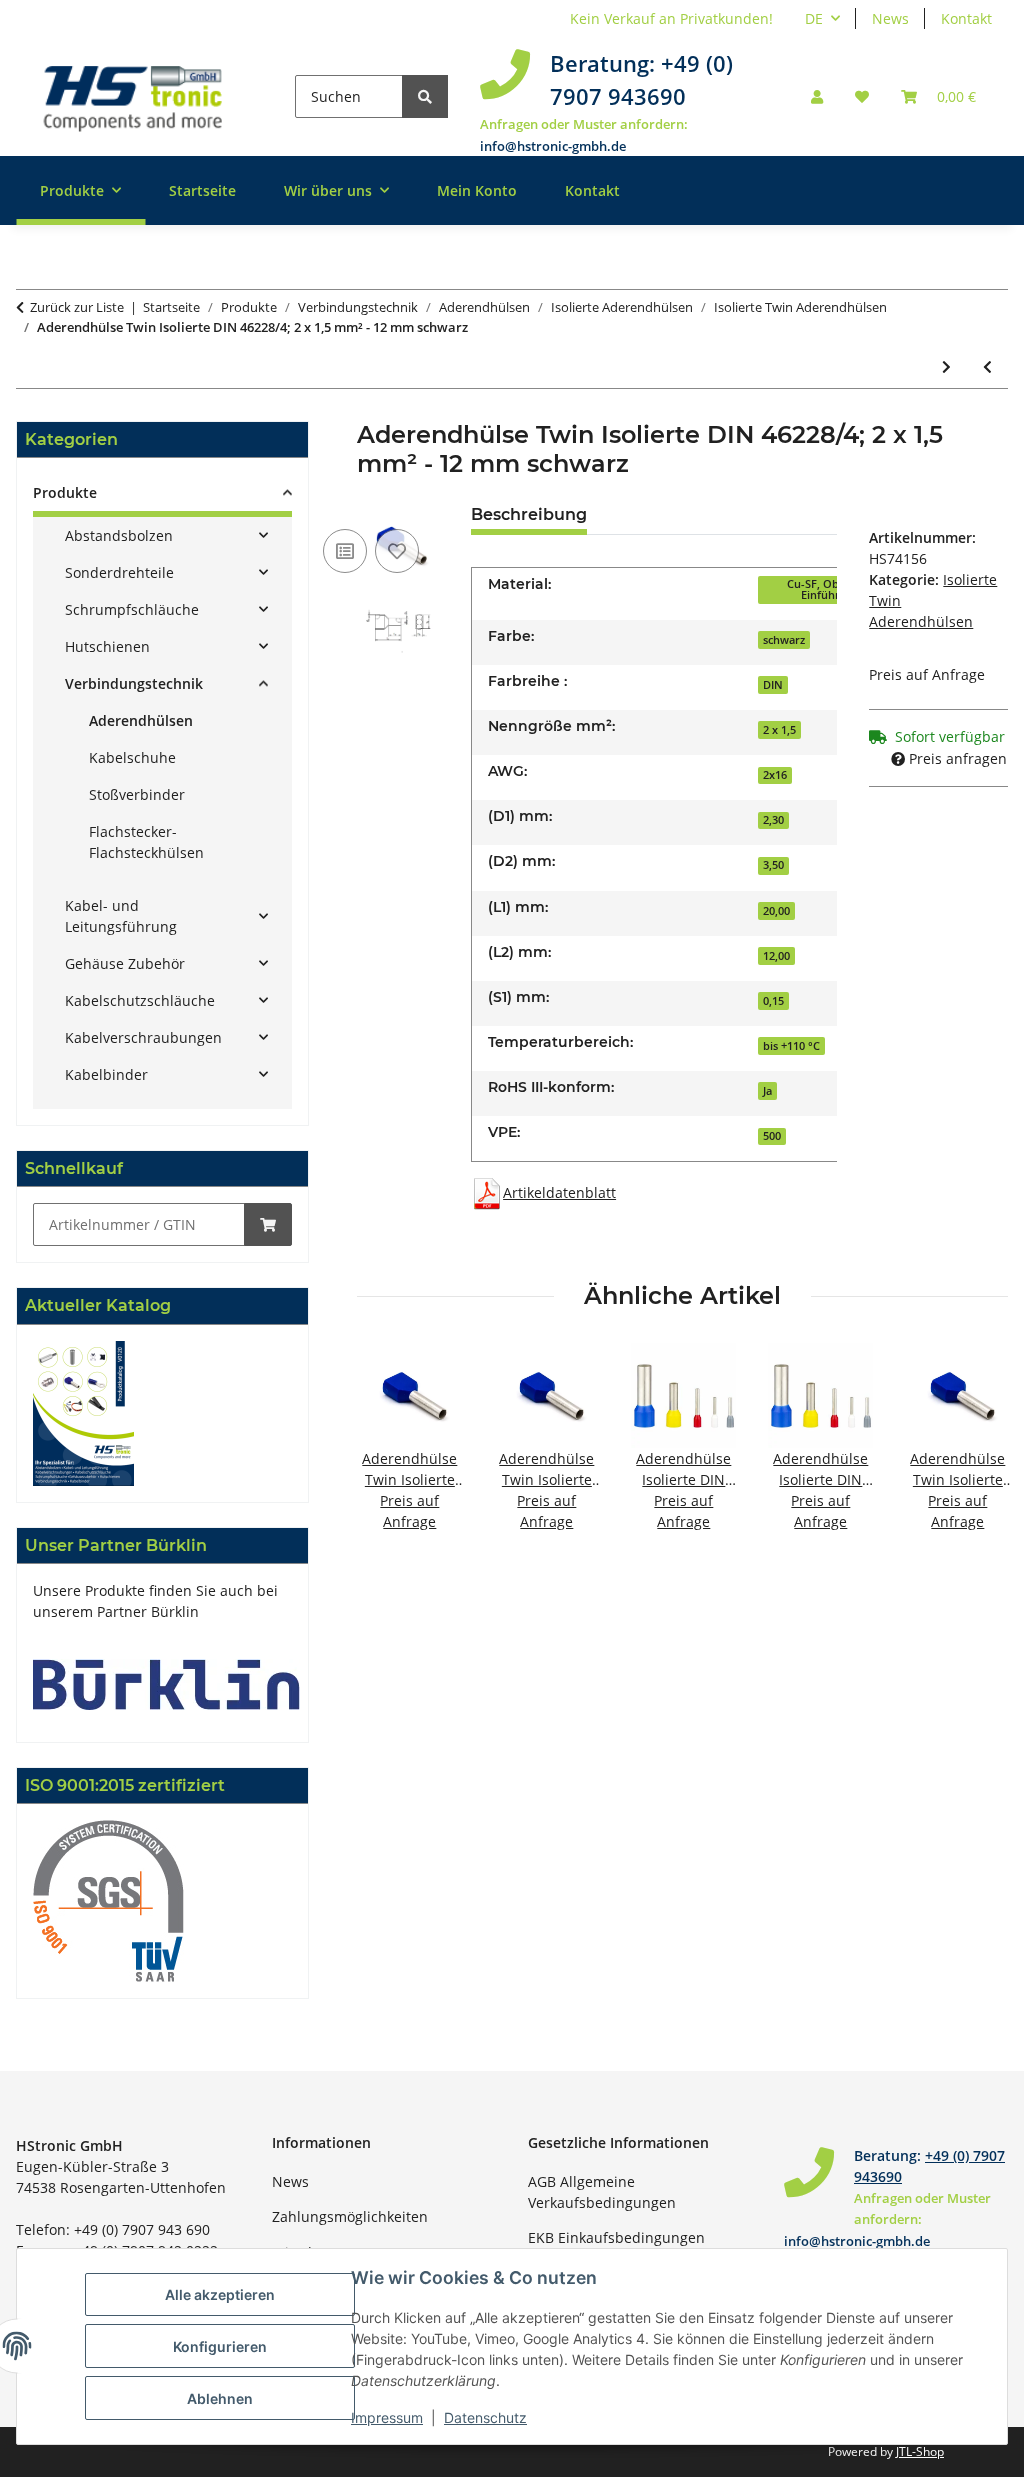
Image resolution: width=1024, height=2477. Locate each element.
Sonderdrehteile (119, 572)
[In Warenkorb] (268, 1224)
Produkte (65, 492)
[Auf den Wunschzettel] (397, 551)
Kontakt (966, 18)
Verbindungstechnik (134, 683)
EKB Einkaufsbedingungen (616, 2237)
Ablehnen (220, 2398)
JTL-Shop (920, 2451)
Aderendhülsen (141, 720)
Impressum (387, 2417)
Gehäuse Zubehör (125, 963)
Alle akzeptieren (220, 2294)
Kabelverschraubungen (143, 1037)
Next (975, 1449)
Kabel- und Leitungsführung (121, 916)
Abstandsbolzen (119, 535)
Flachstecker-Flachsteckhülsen (146, 842)
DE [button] (814, 18)
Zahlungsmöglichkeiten (350, 2216)
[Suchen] (425, 96)
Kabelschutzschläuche (140, 1000)
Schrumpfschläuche (132, 609)
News (890, 18)
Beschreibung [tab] (529, 514)
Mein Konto (477, 190)
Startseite (202, 190)
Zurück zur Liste (77, 307)
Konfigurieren (220, 2346)
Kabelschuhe (132, 757)
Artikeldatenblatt (559, 1192)
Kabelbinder (106, 1074)
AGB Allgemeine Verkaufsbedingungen (602, 2192)
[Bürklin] (166, 1682)
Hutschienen (107, 646)
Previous (390, 1449)
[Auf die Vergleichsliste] (345, 551)
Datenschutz (485, 2417)
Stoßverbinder (137, 794)
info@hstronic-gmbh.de (553, 146)
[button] (817, 96)
